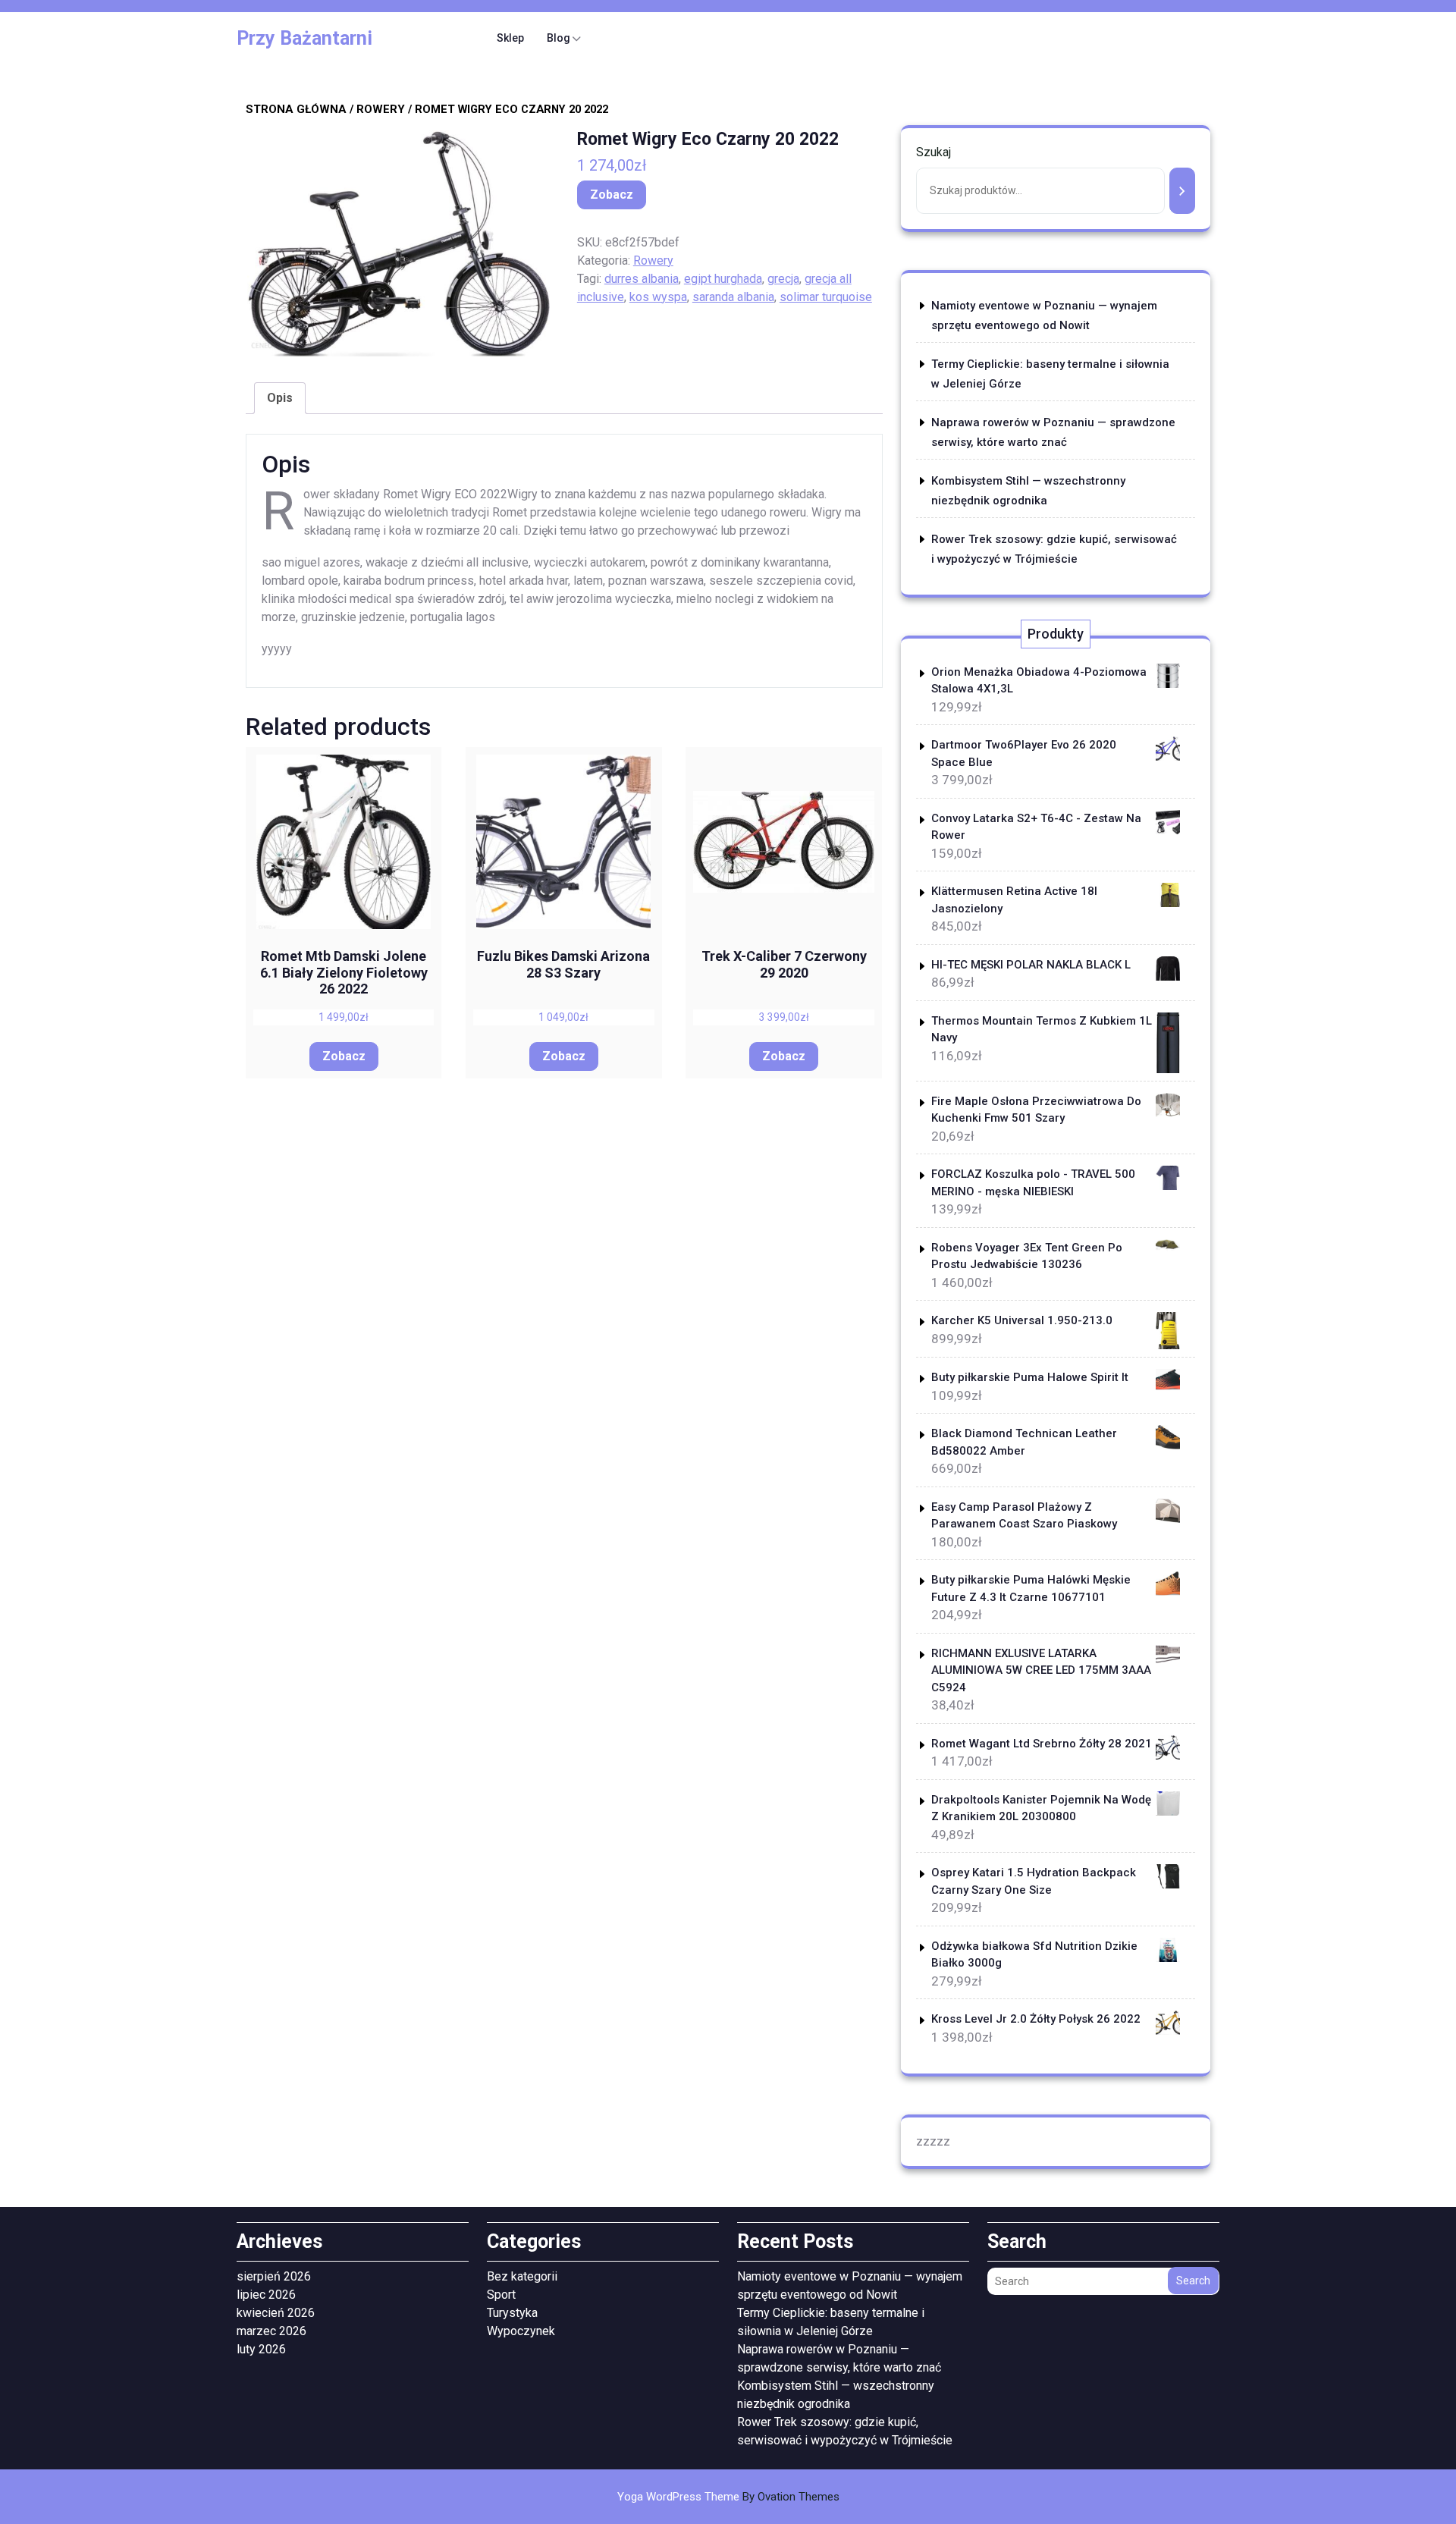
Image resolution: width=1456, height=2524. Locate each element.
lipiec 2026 (266, 2295)
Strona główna (296, 109)
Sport (501, 2295)
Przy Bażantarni (304, 38)
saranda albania (733, 297)
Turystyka (512, 2313)
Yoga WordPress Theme (728, 2497)
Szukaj (934, 152)
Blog (559, 38)
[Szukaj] (1182, 191)
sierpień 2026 (274, 2276)
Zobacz (612, 195)
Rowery (381, 109)
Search (1193, 2281)
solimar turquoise (826, 297)
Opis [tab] (280, 398)
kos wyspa (658, 297)
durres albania (642, 279)
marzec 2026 (271, 2331)
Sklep (510, 38)
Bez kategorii (522, 2276)
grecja (783, 279)
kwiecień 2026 (276, 2313)
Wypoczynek (521, 2331)
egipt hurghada (723, 279)
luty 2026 (261, 2349)
